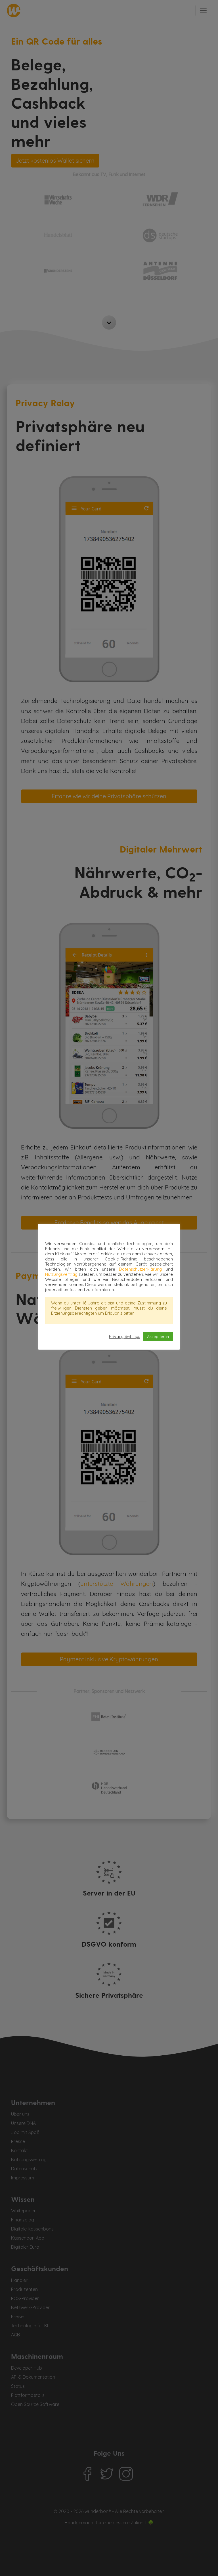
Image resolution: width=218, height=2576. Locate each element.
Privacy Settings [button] (125, 1337)
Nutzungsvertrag (61, 1274)
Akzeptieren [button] (158, 1337)
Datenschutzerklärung (140, 1269)
